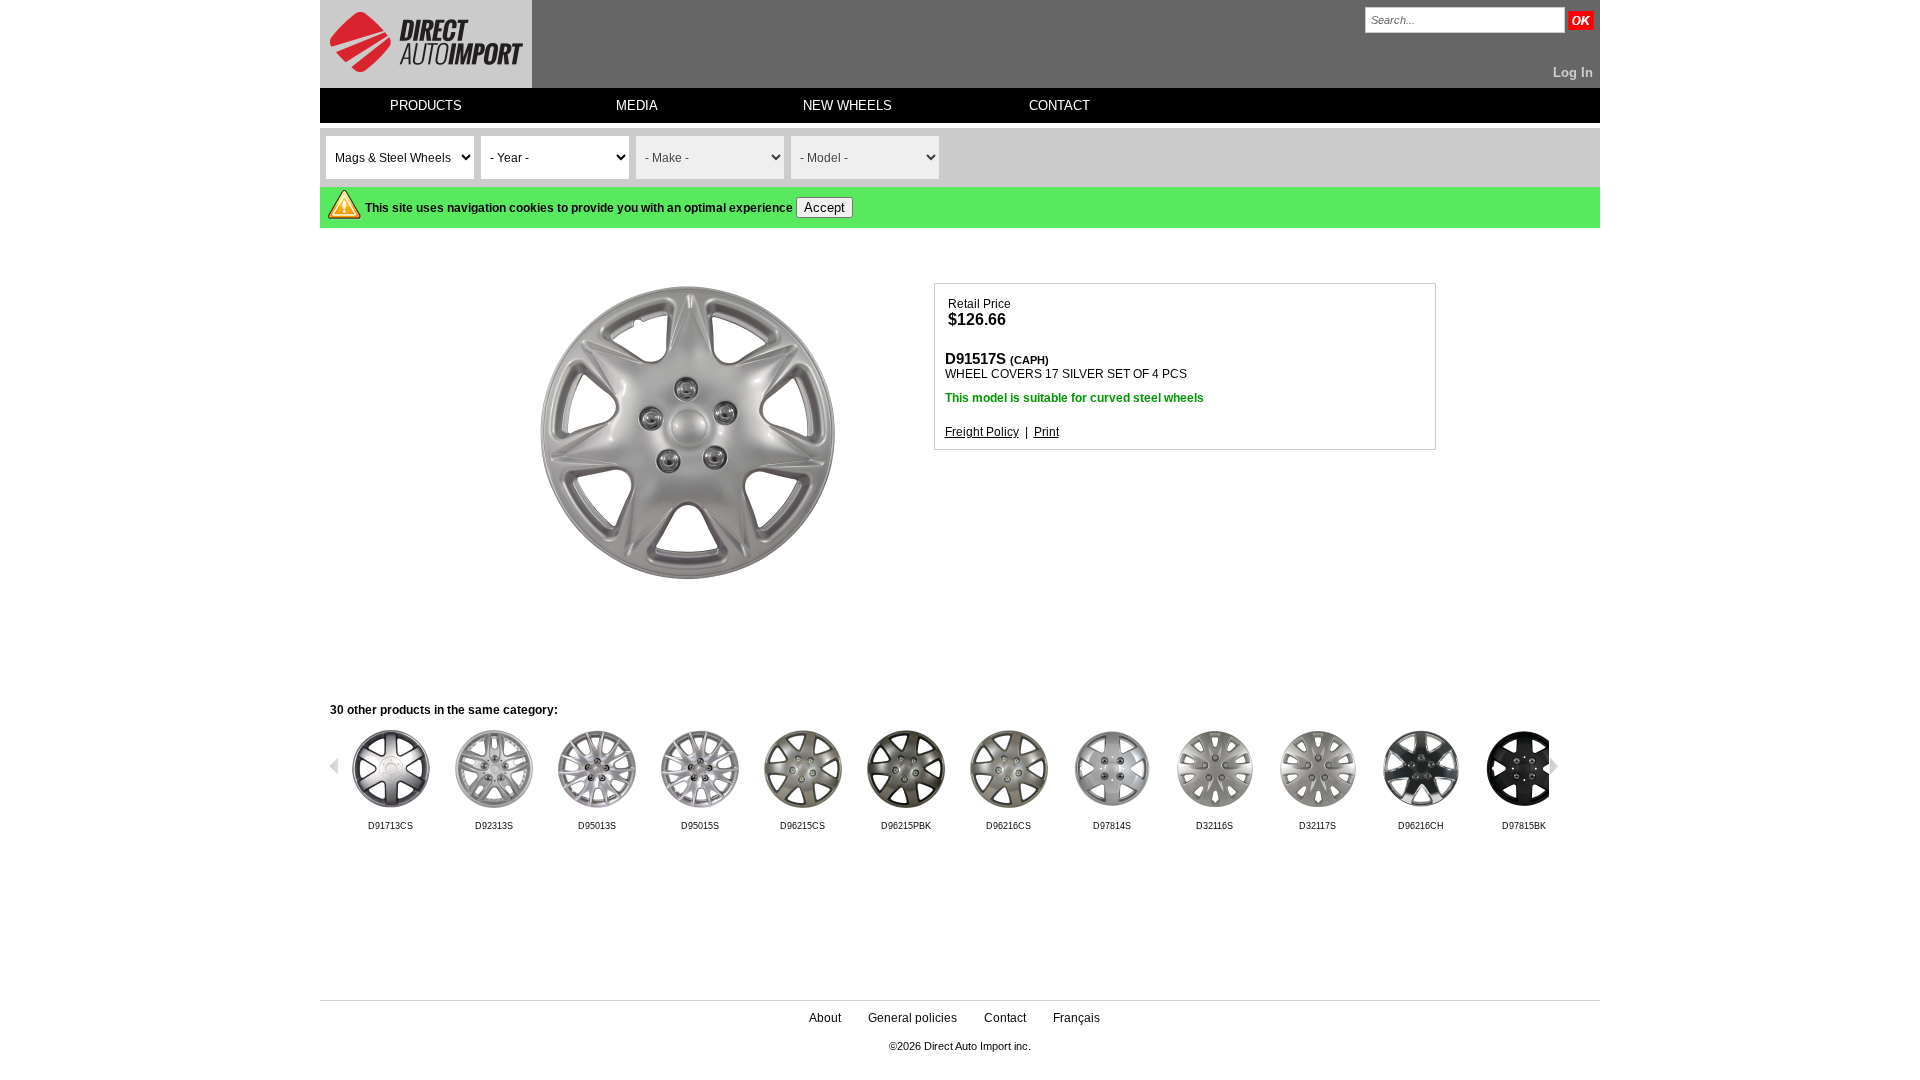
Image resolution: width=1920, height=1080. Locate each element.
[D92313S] (494, 805)
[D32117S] (1318, 805)
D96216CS (1008, 826)
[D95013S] (597, 805)
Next (1553, 766)
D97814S (1112, 826)
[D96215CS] (803, 805)
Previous (334, 766)
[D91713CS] (391, 805)
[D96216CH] (1421, 805)
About (825, 1018)
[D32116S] (1215, 805)
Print (1046, 432)
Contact (1005, 1018)
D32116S (1214, 826)
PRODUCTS (426, 105)
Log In (1573, 72)
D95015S (700, 826)
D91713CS (390, 826)
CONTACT (1059, 105)
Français (1076, 1018)
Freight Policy (982, 432)
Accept (824, 207)
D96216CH (1421, 826)
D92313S (494, 826)
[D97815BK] (1524, 805)
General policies (912, 1018)
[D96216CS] (1009, 805)
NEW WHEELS (847, 105)
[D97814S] (1112, 805)
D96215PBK (906, 826)
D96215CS (802, 826)
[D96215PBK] (906, 805)
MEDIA (637, 105)
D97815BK (1524, 826)
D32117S (1317, 826)
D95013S (597, 826)
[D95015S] (700, 805)
